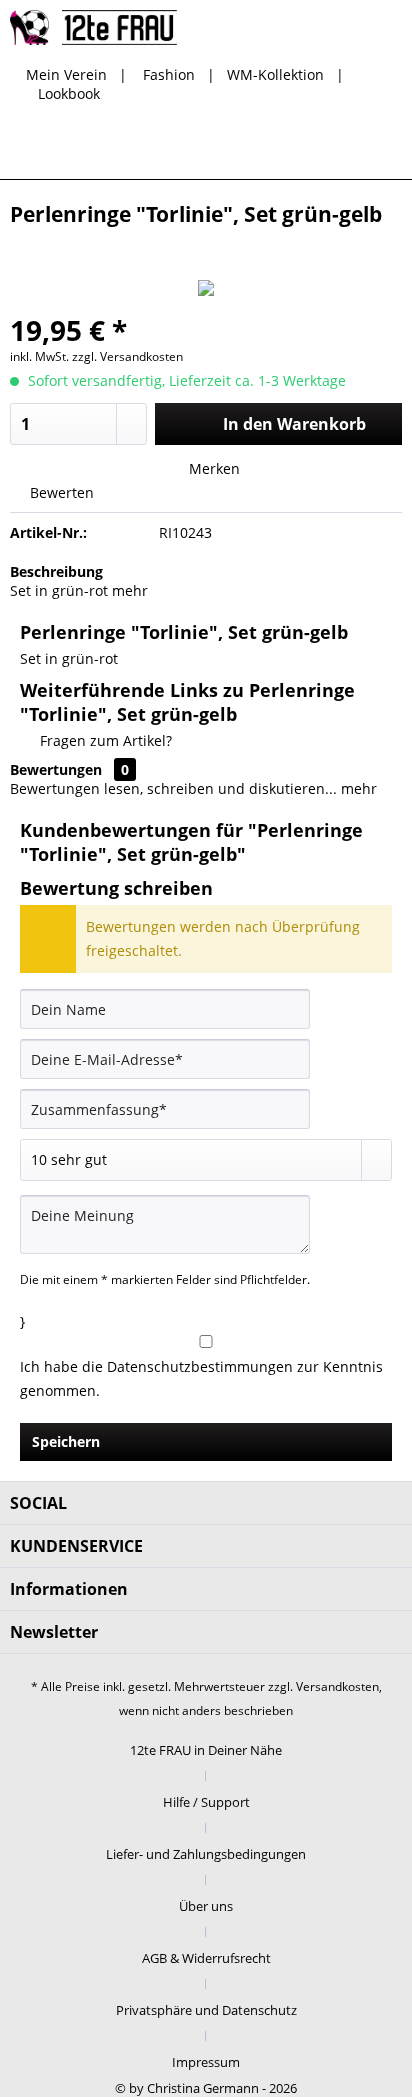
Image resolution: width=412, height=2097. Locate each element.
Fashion (169, 74)
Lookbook (69, 93)
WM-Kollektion (275, 74)
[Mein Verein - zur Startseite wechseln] (93, 27)
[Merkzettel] (282, 149)
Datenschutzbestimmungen (200, 1366)
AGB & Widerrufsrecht (206, 1958)
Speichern (66, 1441)
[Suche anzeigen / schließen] (233, 149)
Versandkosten (337, 1686)
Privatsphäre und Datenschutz (206, 2010)
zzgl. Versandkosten (127, 356)
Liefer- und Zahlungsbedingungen (206, 1854)
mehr (128, 590)
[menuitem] (233, 149)
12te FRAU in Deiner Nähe (206, 1750)
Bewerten (60, 492)
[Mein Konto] (331, 149)
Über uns (206, 1906)
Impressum (206, 2062)
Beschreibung (56, 571)
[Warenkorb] (380, 149)
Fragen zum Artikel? (104, 740)
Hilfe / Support (206, 1802)
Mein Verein (66, 74)
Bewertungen (56, 769)
